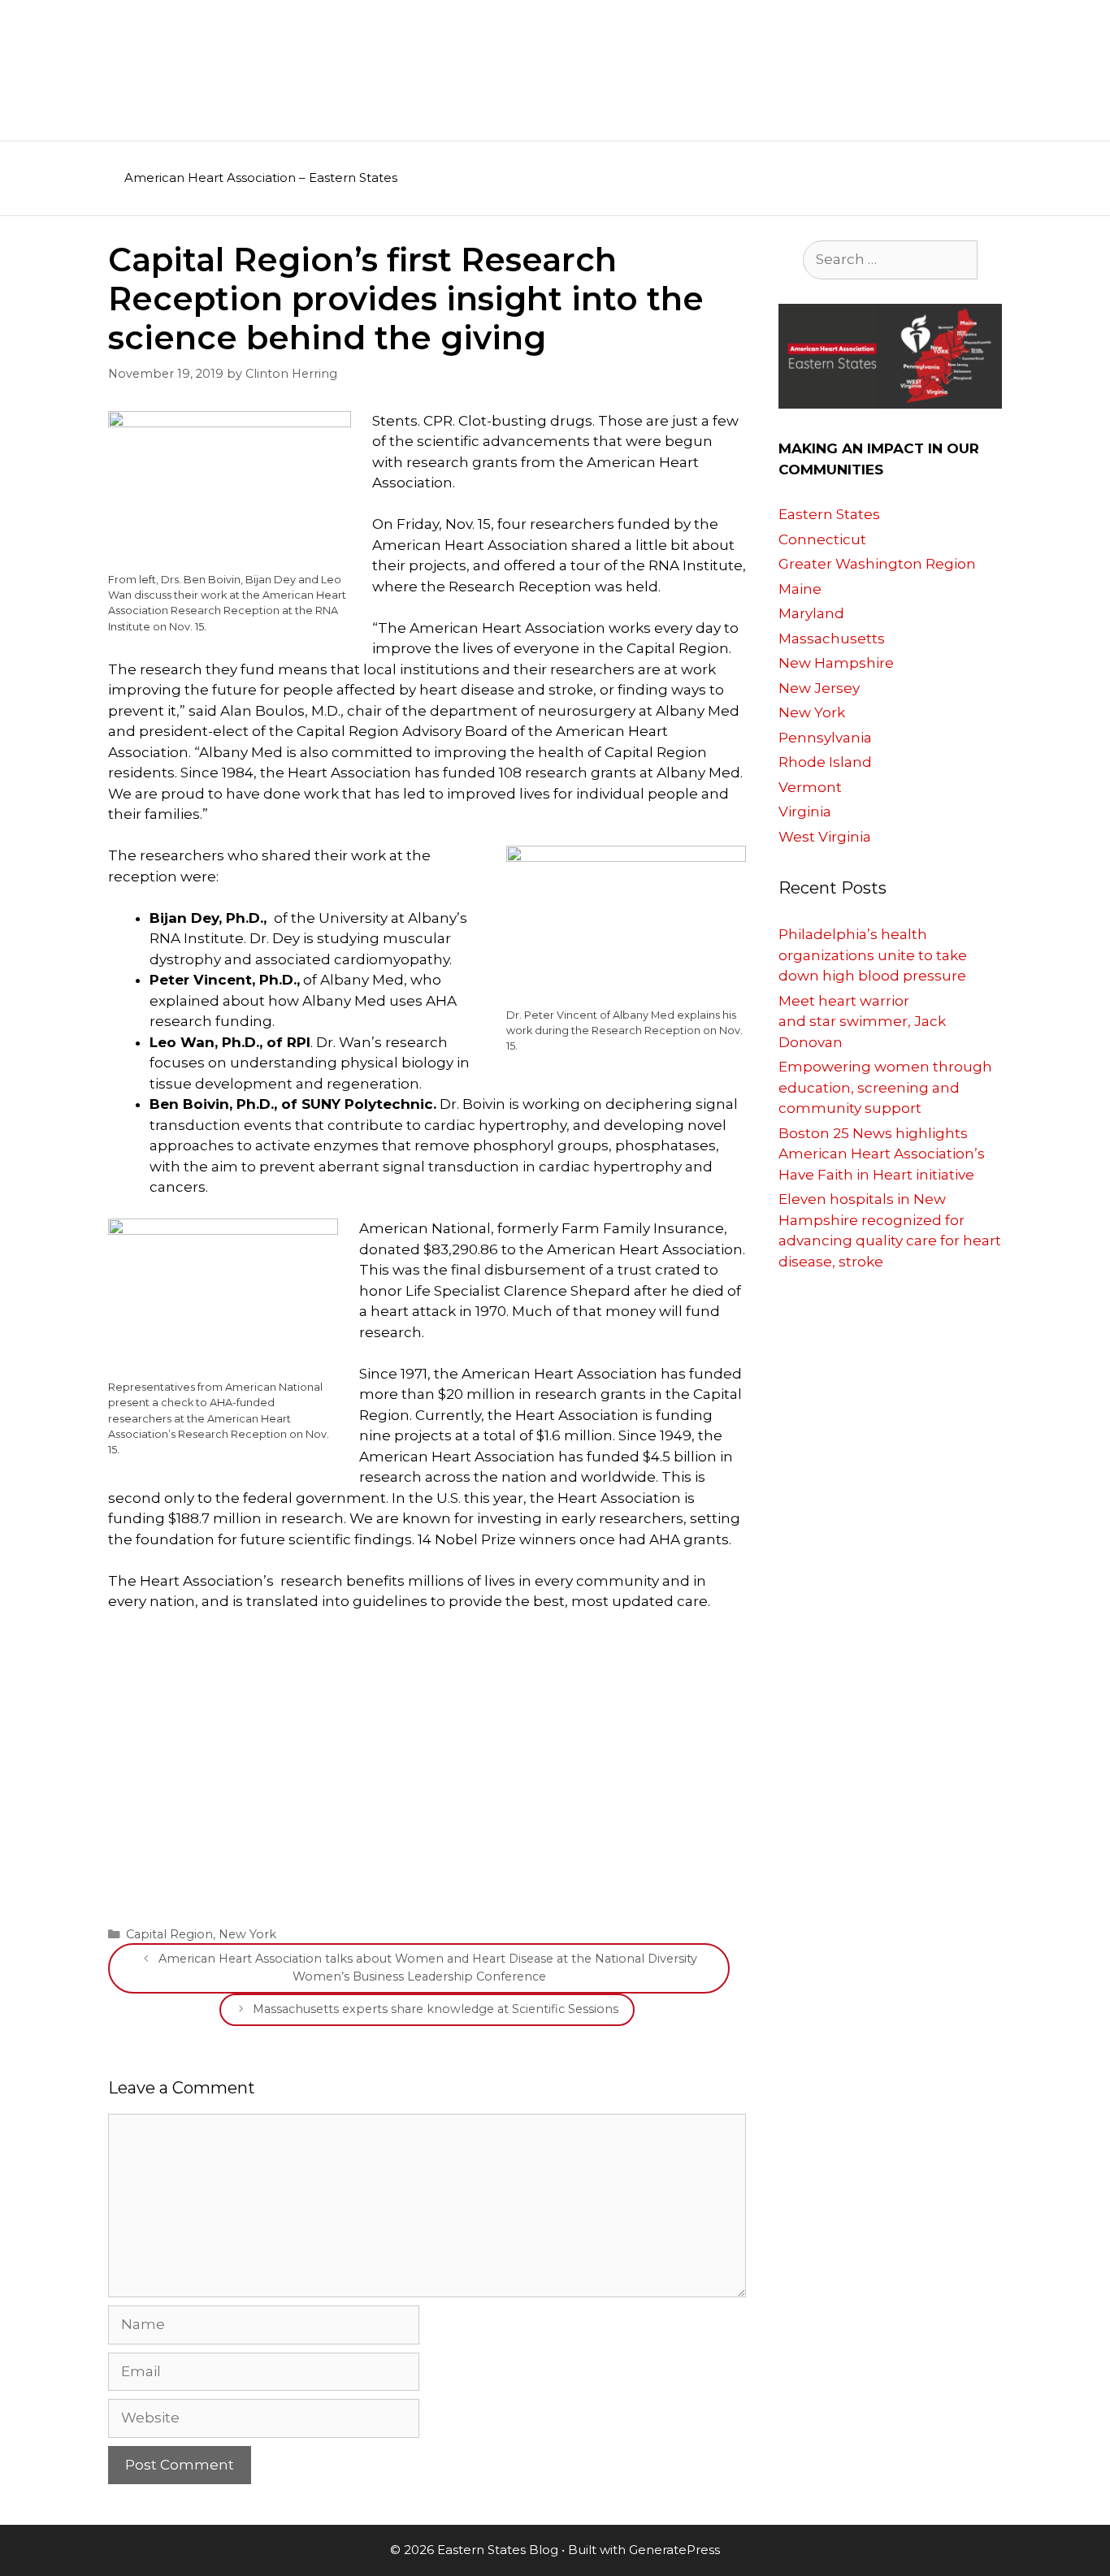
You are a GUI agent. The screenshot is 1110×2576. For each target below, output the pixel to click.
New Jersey (819, 688)
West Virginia (825, 837)
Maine (800, 589)
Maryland (811, 613)
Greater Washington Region (877, 564)
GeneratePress (674, 2550)
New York (247, 1934)
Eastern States (829, 514)
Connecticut (822, 539)
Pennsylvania (825, 738)
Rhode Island (825, 762)
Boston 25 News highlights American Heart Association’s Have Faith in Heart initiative (882, 1154)
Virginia (805, 812)
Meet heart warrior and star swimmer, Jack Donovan (862, 1022)
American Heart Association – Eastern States (261, 178)
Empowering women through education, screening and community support (885, 1087)
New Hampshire (836, 663)
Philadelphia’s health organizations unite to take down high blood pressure (873, 955)
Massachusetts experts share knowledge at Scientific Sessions (436, 2009)
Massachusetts (832, 639)
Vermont (810, 787)
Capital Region (169, 1934)
